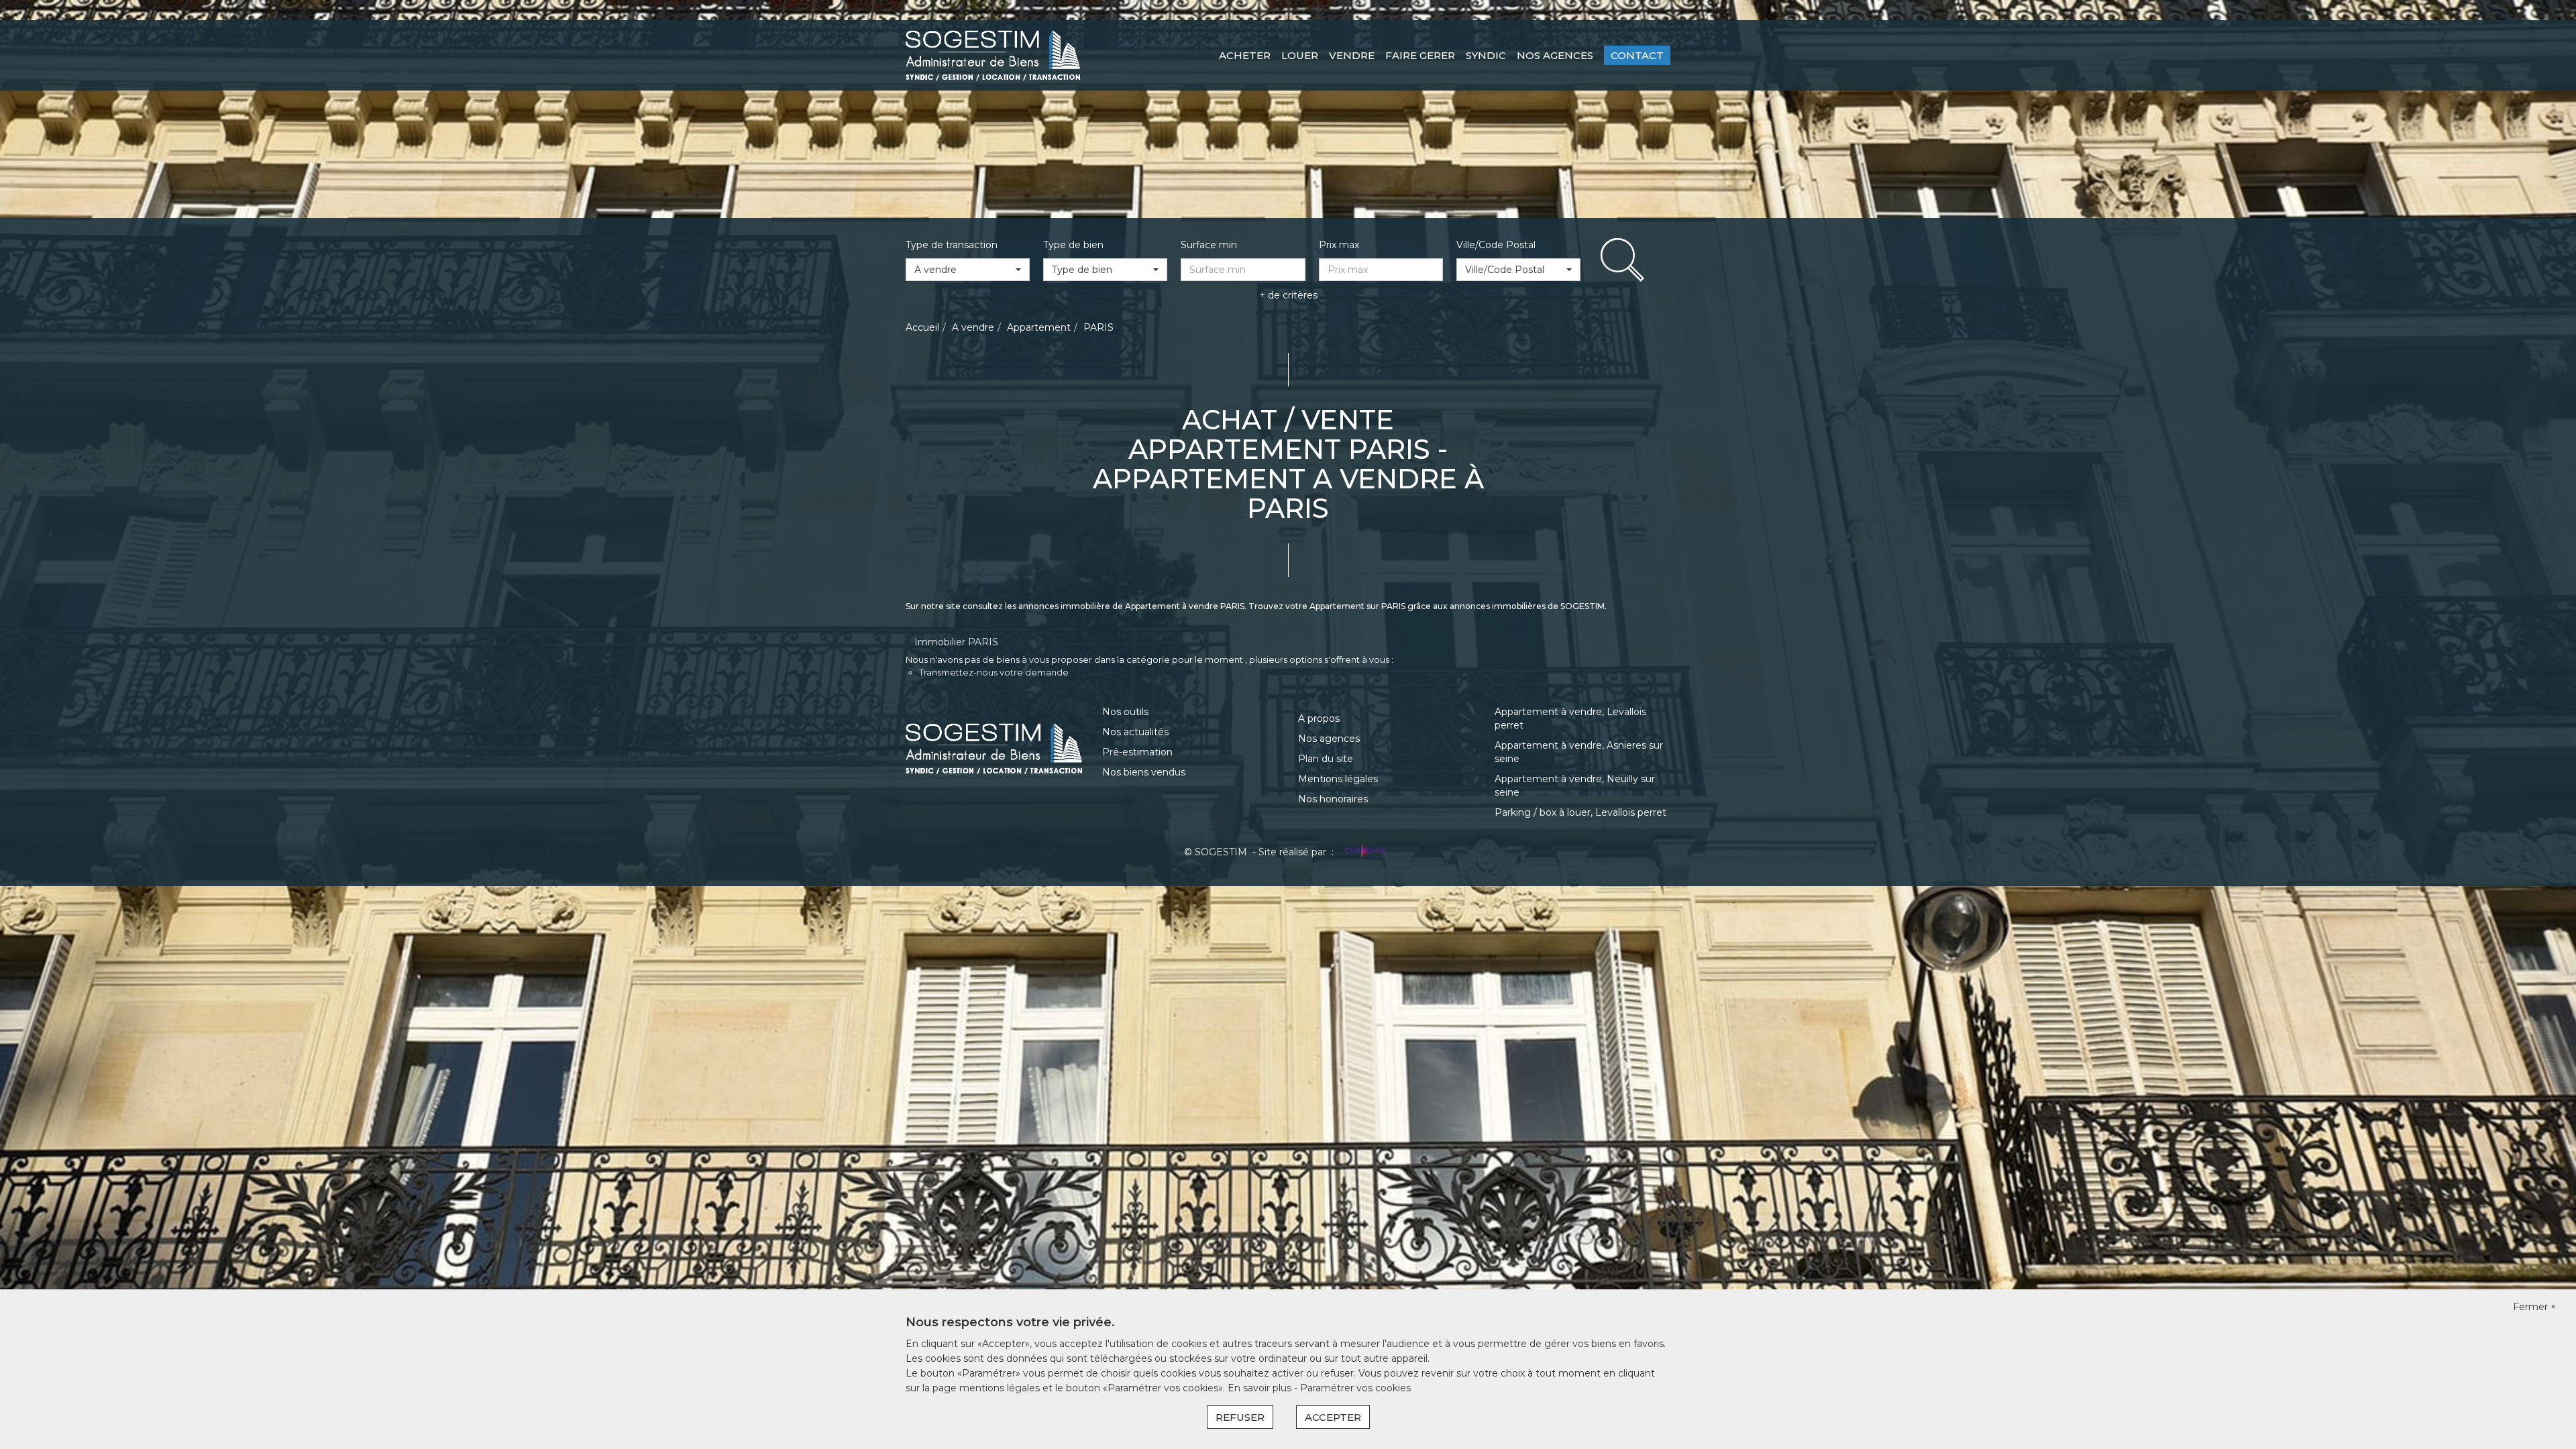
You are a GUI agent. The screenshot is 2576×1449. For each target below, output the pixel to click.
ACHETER (1245, 55)
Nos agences (1329, 739)
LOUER (1300, 55)
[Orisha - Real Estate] (1364, 852)
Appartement (1039, 327)
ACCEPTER (1333, 1417)
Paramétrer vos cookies (1355, 1388)
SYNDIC (1486, 55)
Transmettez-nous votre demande (994, 672)
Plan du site (1326, 759)
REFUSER (1240, 1417)
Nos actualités (1135, 732)
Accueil (922, 327)
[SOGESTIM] (993, 54)
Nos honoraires (1333, 799)
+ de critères (1288, 295)
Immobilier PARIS (956, 642)
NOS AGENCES (1555, 55)
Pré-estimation (1137, 752)
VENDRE (1352, 55)
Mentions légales (1338, 779)
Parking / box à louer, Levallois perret (1580, 812)
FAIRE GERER (1420, 55)
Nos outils (1125, 712)
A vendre (973, 327)
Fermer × (2534, 1307)
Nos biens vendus (1144, 772)
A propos (1319, 718)
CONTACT (1637, 55)
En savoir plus (1261, 1388)
